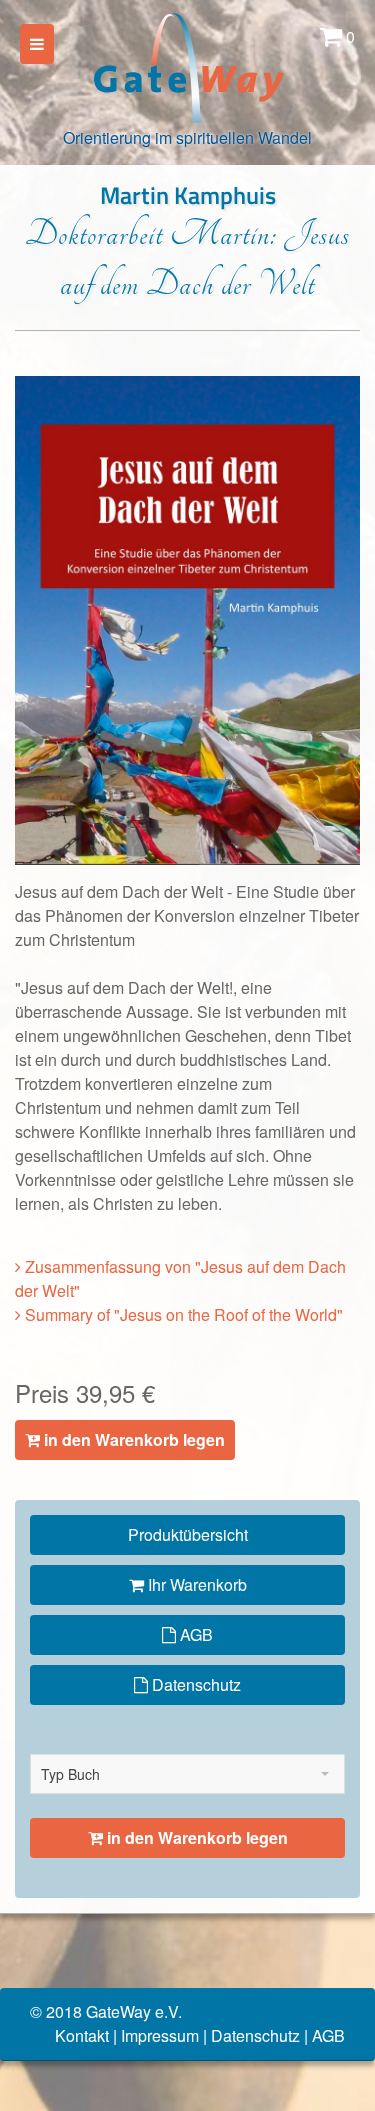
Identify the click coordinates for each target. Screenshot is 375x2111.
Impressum (160, 2035)
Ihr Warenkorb (195, 1584)
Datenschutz (194, 1684)
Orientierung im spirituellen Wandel (187, 137)
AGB (194, 1634)
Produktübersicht (188, 1534)
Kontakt (82, 2035)
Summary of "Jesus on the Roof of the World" (182, 1314)
